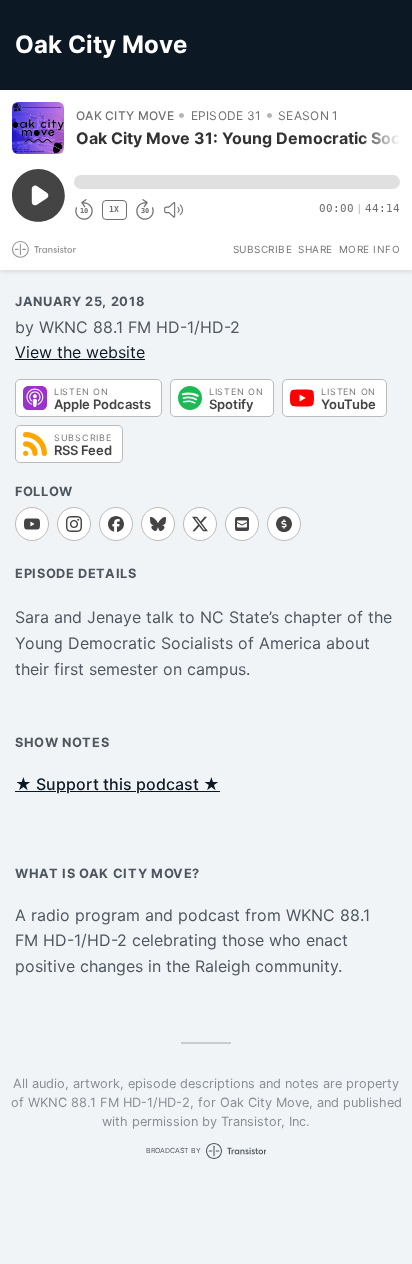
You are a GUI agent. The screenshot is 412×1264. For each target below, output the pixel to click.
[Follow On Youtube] (32, 524)
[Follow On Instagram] (74, 524)
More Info (370, 249)
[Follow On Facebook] (116, 524)
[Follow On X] (200, 524)
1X (114, 209)
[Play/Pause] (38, 128)
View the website (80, 352)
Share (315, 249)
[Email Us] (242, 524)
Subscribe (263, 249)
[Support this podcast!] (284, 524)
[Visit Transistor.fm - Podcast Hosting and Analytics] (44, 249)
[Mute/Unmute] (173, 210)
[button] (237, 182)
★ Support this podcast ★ (117, 784)
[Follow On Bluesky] (158, 524)
